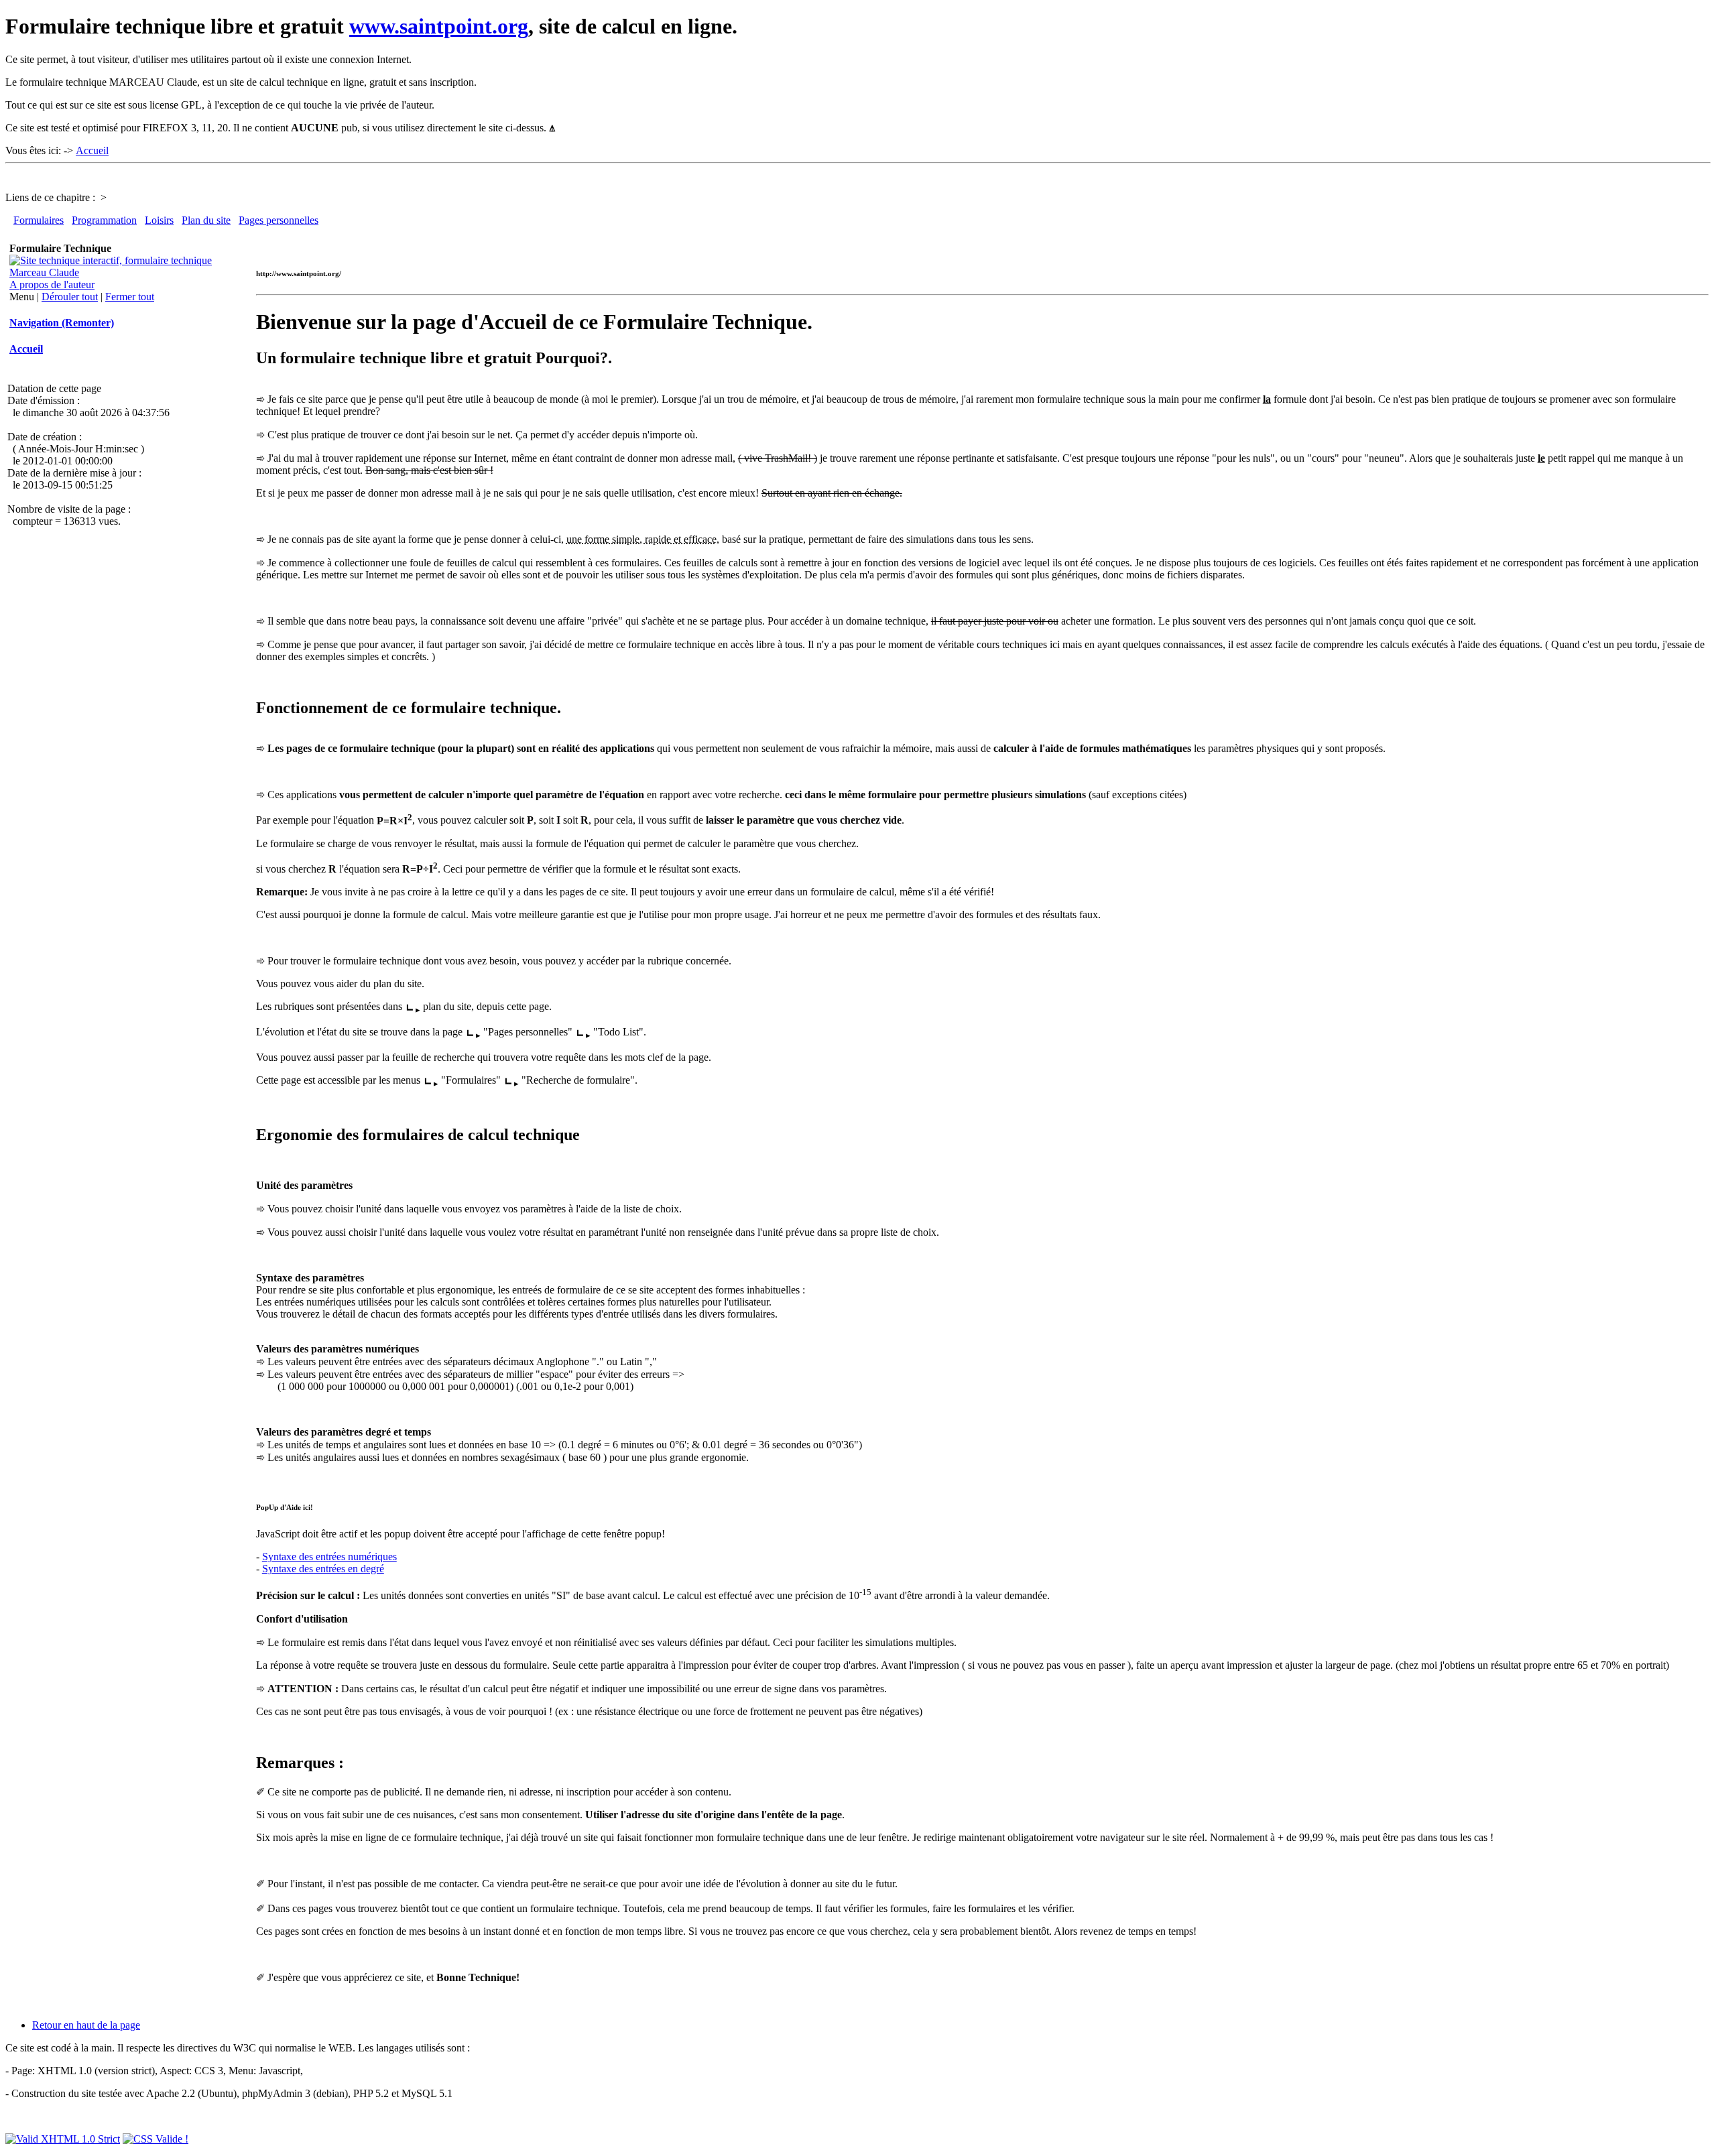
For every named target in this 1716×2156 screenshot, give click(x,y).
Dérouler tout (70, 297)
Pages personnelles (279, 220)
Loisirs (159, 220)
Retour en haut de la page (86, 2025)
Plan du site (206, 220)
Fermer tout (130, 297)
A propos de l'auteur (52, 284)
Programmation (104, 220)
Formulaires (39, 220)
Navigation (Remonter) (62, 323)
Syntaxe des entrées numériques (329, 1557)
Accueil (92, 150)
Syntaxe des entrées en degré (323, 1569)
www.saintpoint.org (439, 26)
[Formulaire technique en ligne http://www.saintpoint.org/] (125, 272)
